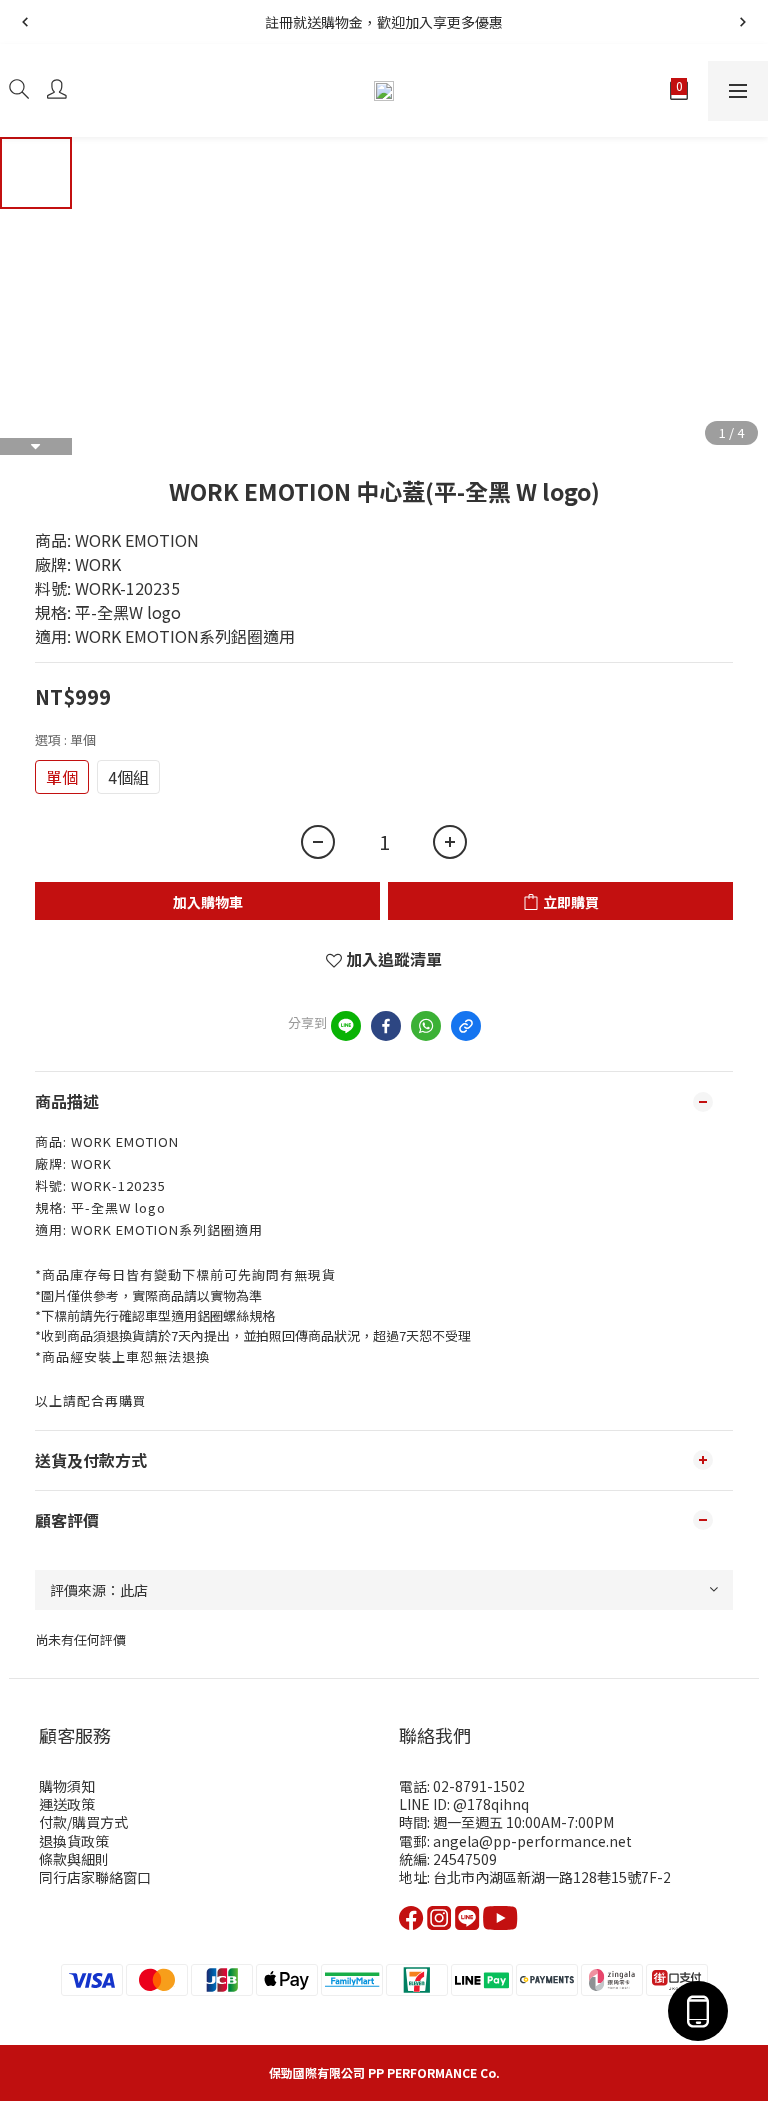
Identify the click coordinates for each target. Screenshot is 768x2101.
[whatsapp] (426, 1026)
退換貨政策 (74, 1841)
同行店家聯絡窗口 (95, 1877)
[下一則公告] (743, 22)
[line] (346, 1026)
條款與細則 (74, 1859)
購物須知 (67, 1786)
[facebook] (386, 1026)
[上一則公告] (25, 22)
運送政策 (67, 1804)
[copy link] (466, 1026)
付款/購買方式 (83, 1822)
